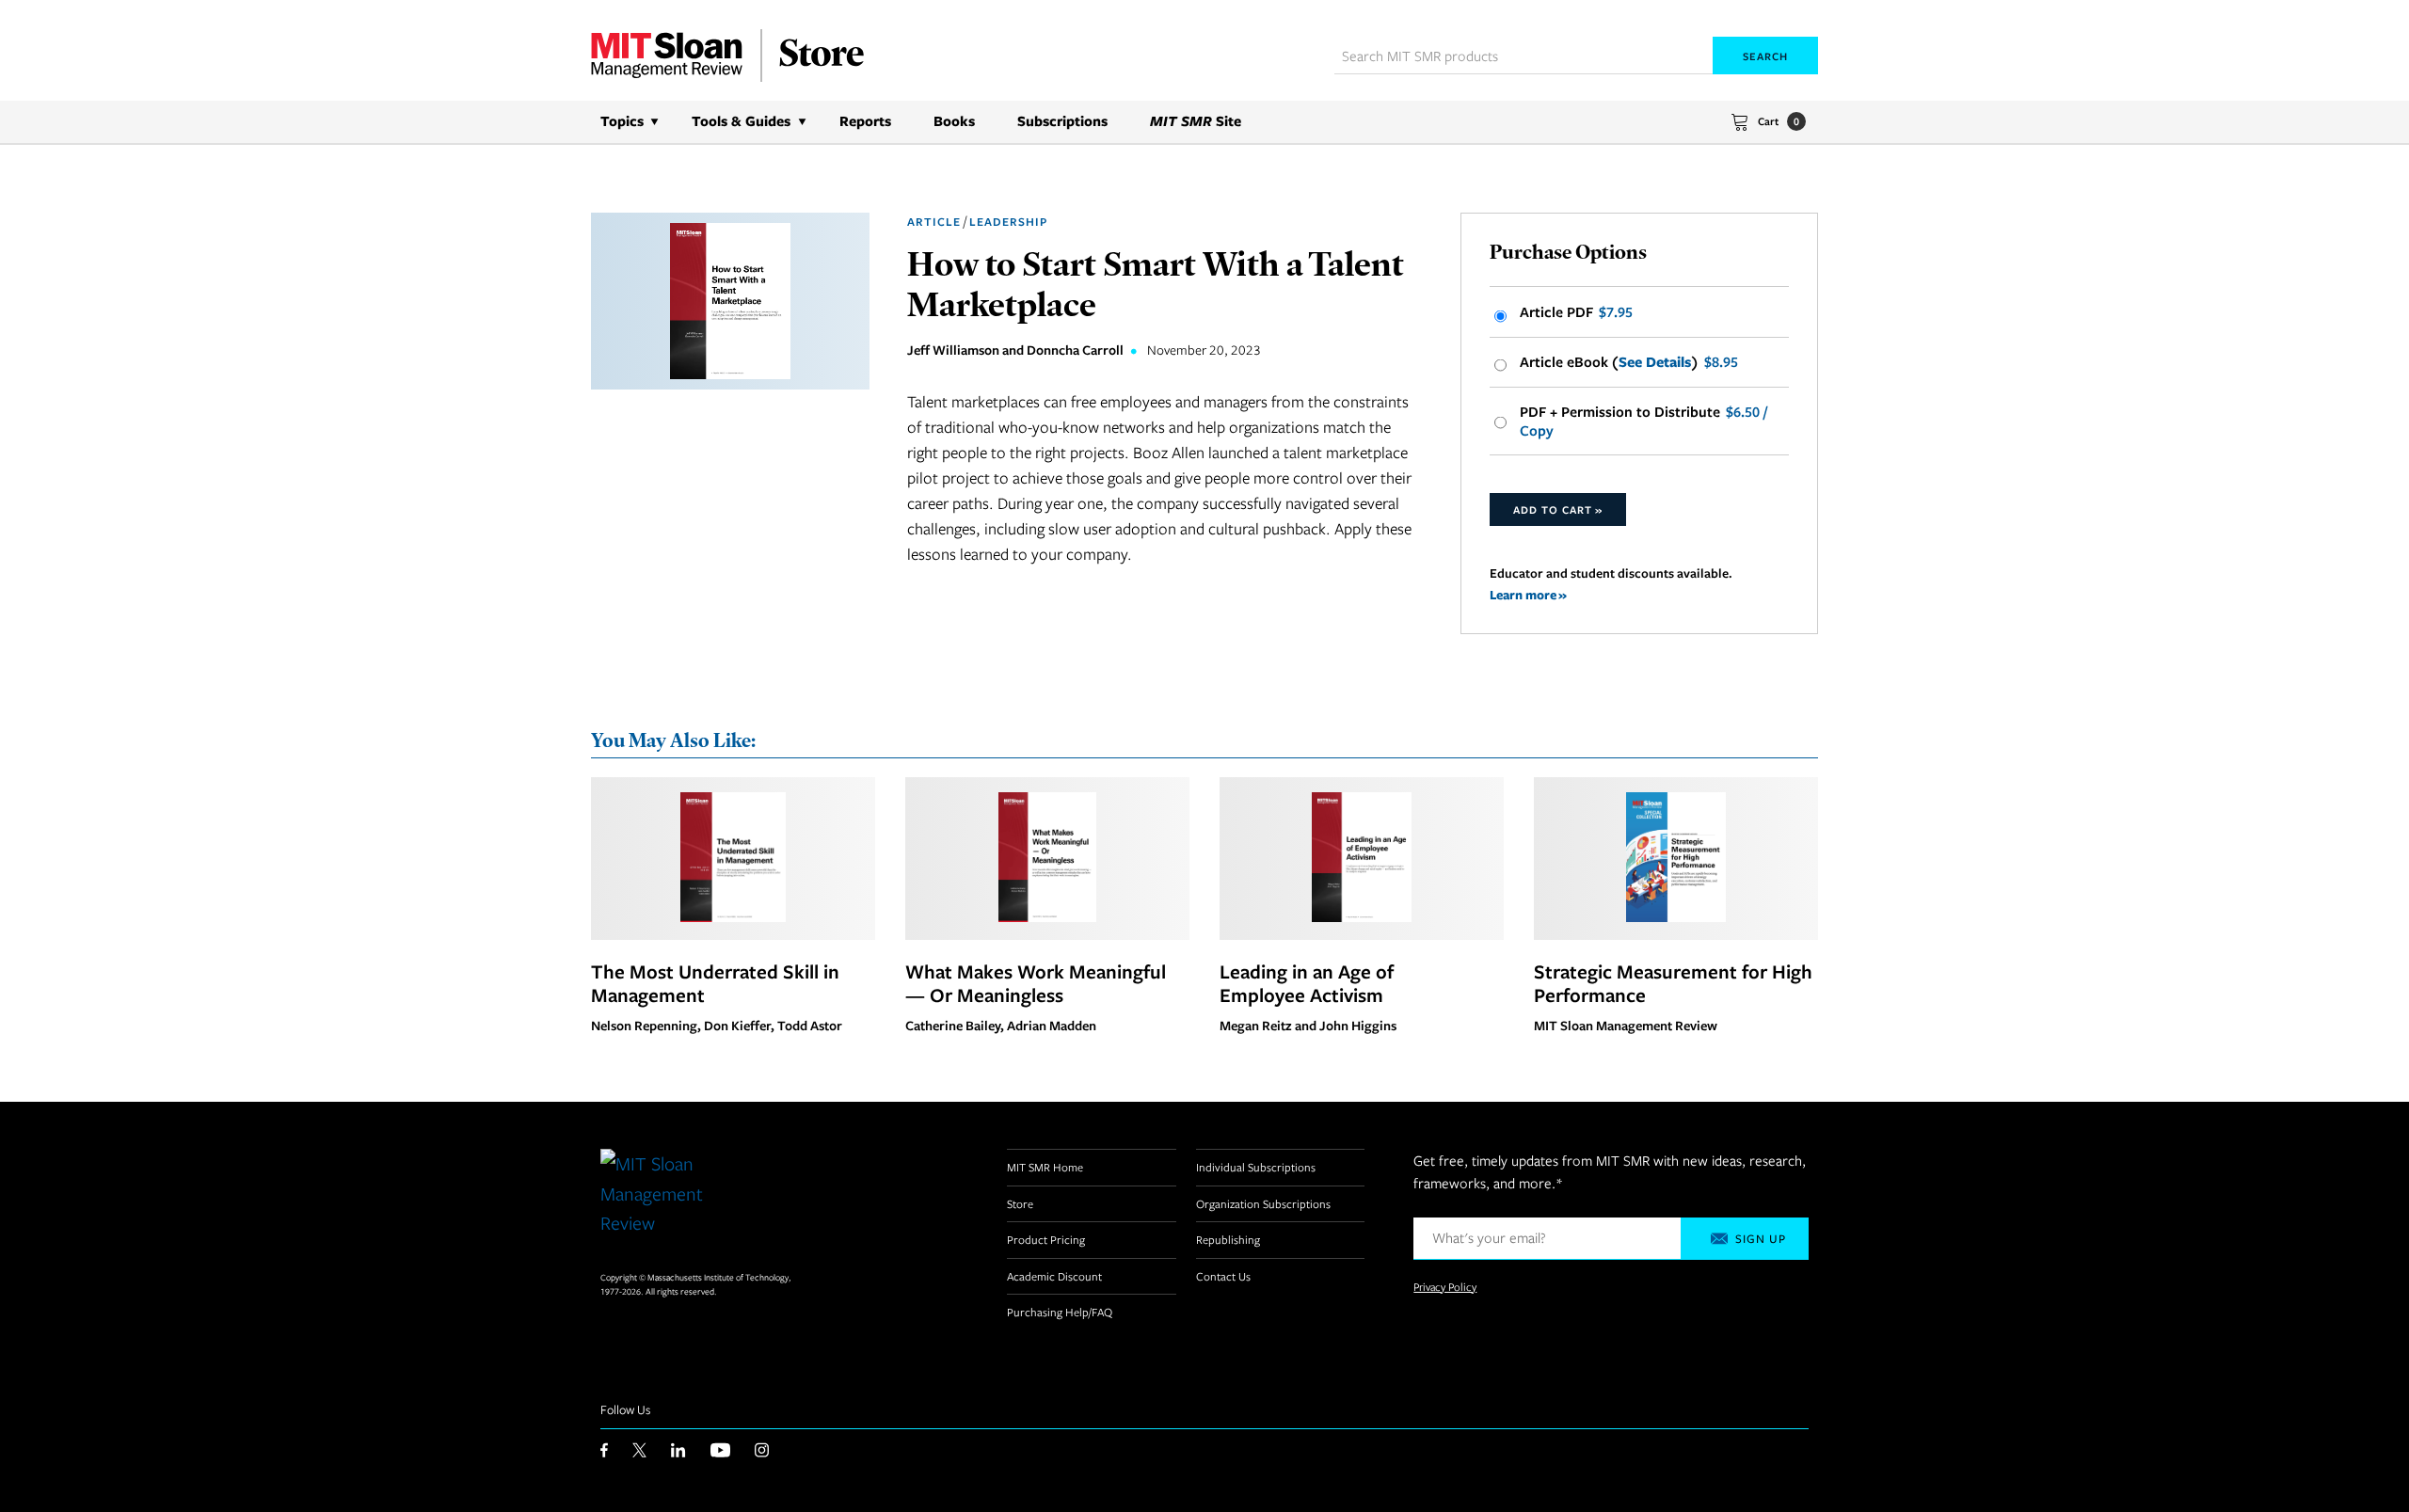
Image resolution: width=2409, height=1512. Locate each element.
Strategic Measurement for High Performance (1673, 983)
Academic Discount (1054, 1276)
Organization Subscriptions (1263, 1203)
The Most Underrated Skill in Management (715, 983)
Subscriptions (1062, 121)
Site (1196, 121)
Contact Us (1223, 1276)
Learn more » (1528, 594)
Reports (865, 121)
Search (1765, 56)
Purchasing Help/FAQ (1060, 1312)
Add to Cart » (1558, 509)
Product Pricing (1046, 1239)
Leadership (1008, 222)
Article (934, 222)
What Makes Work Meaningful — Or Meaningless (1036, 983)
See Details (1655, 362)
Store (1020, 1203)
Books (954, 121)
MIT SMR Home (1045, 1167)
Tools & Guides (741, 121)
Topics (622, 121)
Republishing (1228, 1239)
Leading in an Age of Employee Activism (1307, 983)
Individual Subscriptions (1256, 1167)
